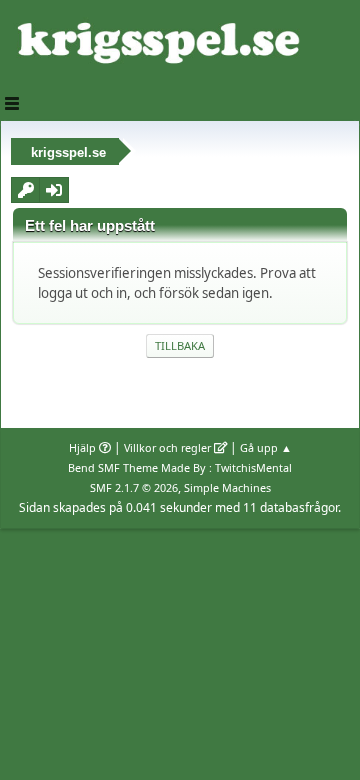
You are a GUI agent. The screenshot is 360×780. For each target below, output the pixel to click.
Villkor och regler (167, 447)
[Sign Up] (26, 190)
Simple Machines (227, 487)
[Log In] (54, 190)
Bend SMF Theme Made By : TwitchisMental (180, 467)
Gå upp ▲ (266, 447)
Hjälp (82, 447)
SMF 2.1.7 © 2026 (134, 487)
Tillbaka (180, 345)
